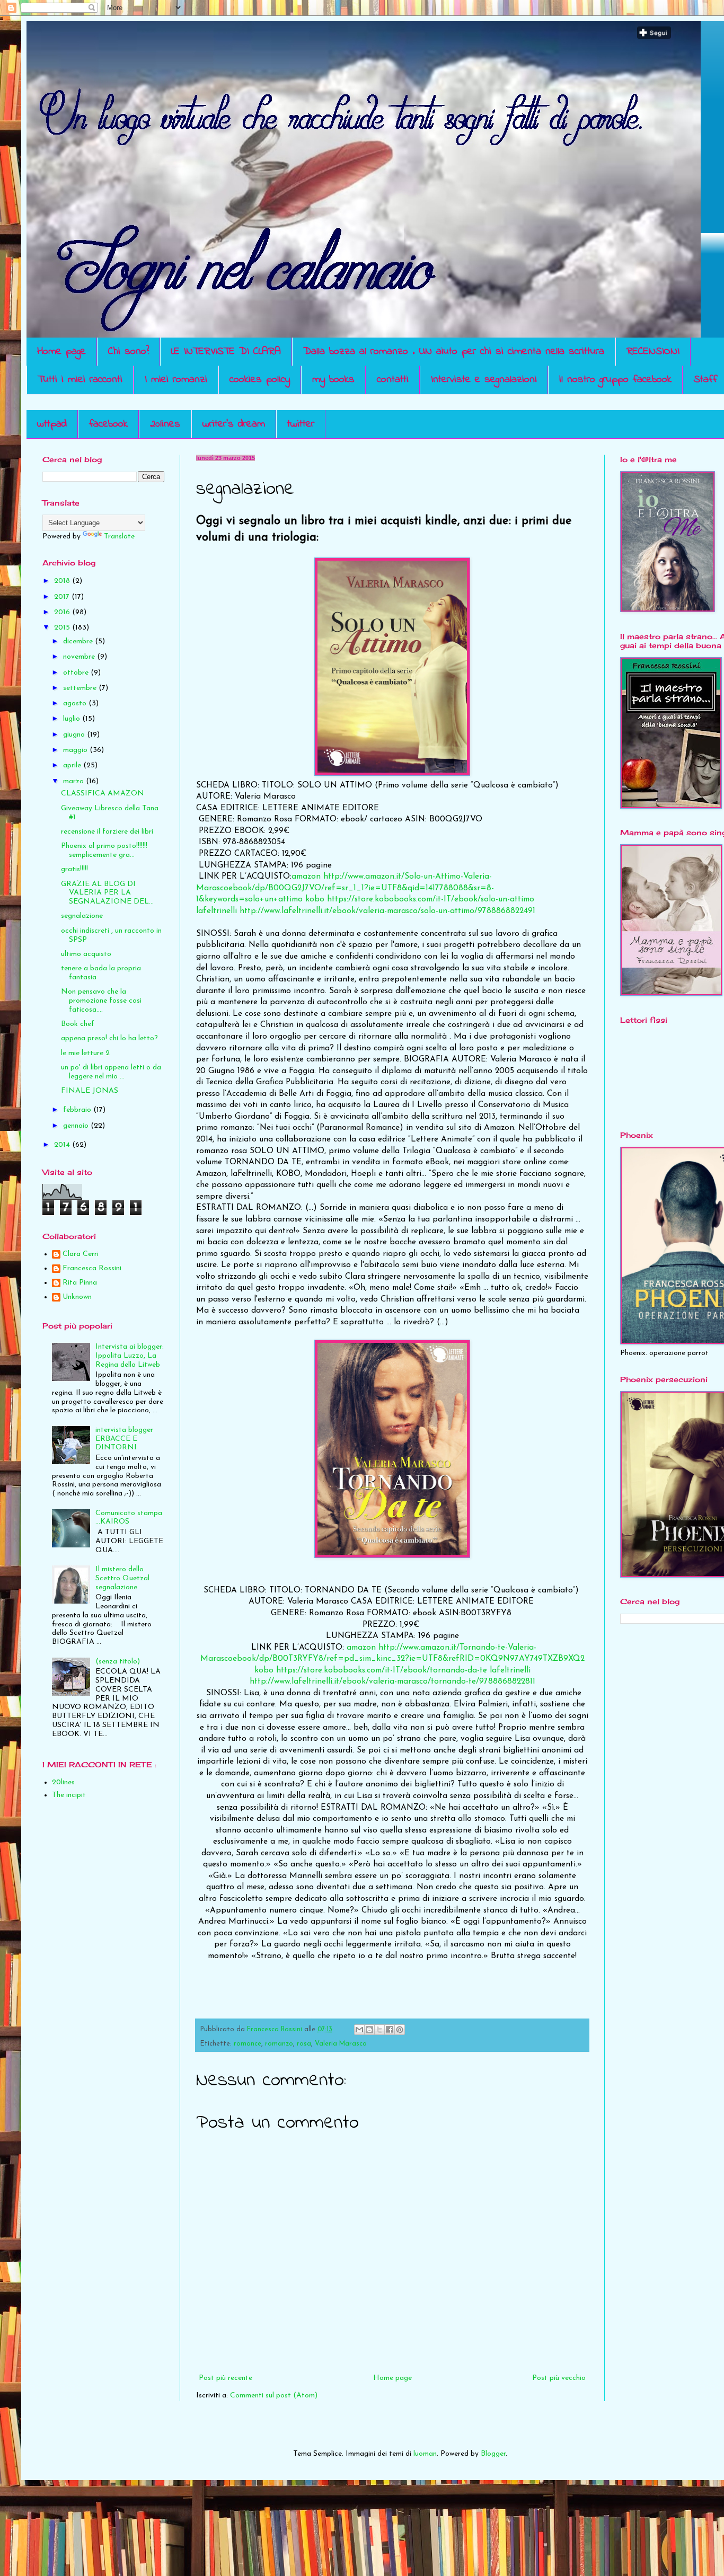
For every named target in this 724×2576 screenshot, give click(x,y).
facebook (108, 424)
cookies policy (260, 380)
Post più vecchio (559, 2378)
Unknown (77, 1297)
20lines (165, 424)
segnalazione (82, 916)
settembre (81, 688)
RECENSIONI (653, 352)
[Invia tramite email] (359, 2030)
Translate (119, 537)
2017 (63, 597)
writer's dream (234, 424)
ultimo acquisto (86, 954)
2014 (63, 1145)
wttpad (52, 424)
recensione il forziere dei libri (107, 832)
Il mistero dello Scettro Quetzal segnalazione (122, 1578)
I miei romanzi (176, 380)
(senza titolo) (118, 1662)
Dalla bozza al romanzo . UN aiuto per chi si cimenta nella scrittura (454, 352)
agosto (76, 703)
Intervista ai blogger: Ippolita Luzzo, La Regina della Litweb (130, 1356)
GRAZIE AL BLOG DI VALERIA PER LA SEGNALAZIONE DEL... (107, 893)
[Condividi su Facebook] (390, 2030)
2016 (63, 612)
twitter (301, 424)
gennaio (77, 1126)
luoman (425, 2454)
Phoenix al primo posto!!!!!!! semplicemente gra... (104, 851)
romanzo (279, 2044)
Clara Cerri (81, 1254)
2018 (63, 581)
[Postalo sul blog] (369, 2030)
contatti (393, 380)
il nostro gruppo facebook (615, 380)
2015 (63, 628)
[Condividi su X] (379, 2030)
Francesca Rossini (92, 1268)
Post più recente (226, 2378)
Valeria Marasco (341, 2044)
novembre (80, 657)
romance (248, 2044)
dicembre (79, 641)
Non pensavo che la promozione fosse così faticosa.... (101, 1001)
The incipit (69, 1795)
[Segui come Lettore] (654, 37)
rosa (304, 2044)
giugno (75, 735)
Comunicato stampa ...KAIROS (129, 1518)
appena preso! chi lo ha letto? (109, 1038)
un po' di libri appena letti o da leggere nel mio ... (111, 1072)
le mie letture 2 (85, 1053)
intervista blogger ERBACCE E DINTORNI (124, 1439)
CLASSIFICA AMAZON (103, 794)
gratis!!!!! (74, 869)
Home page (61, 352)
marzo (74, 781)
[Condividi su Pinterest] (400, 2030)
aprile (73, 765)
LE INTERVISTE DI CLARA (226, 352)
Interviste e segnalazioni (484, 380)
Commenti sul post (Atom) (274, 2396)
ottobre (77, 673)
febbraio (78, 1110)
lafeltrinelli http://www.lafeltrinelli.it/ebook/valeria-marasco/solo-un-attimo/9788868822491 (366, 911)
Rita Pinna (80, 1283)
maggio (76, 750)
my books (333, 380)
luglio (73, 719)
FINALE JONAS (90, 1091)
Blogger (493, 2454)
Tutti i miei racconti (80, 380)
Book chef (78, 1024)
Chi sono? (129, 352)
